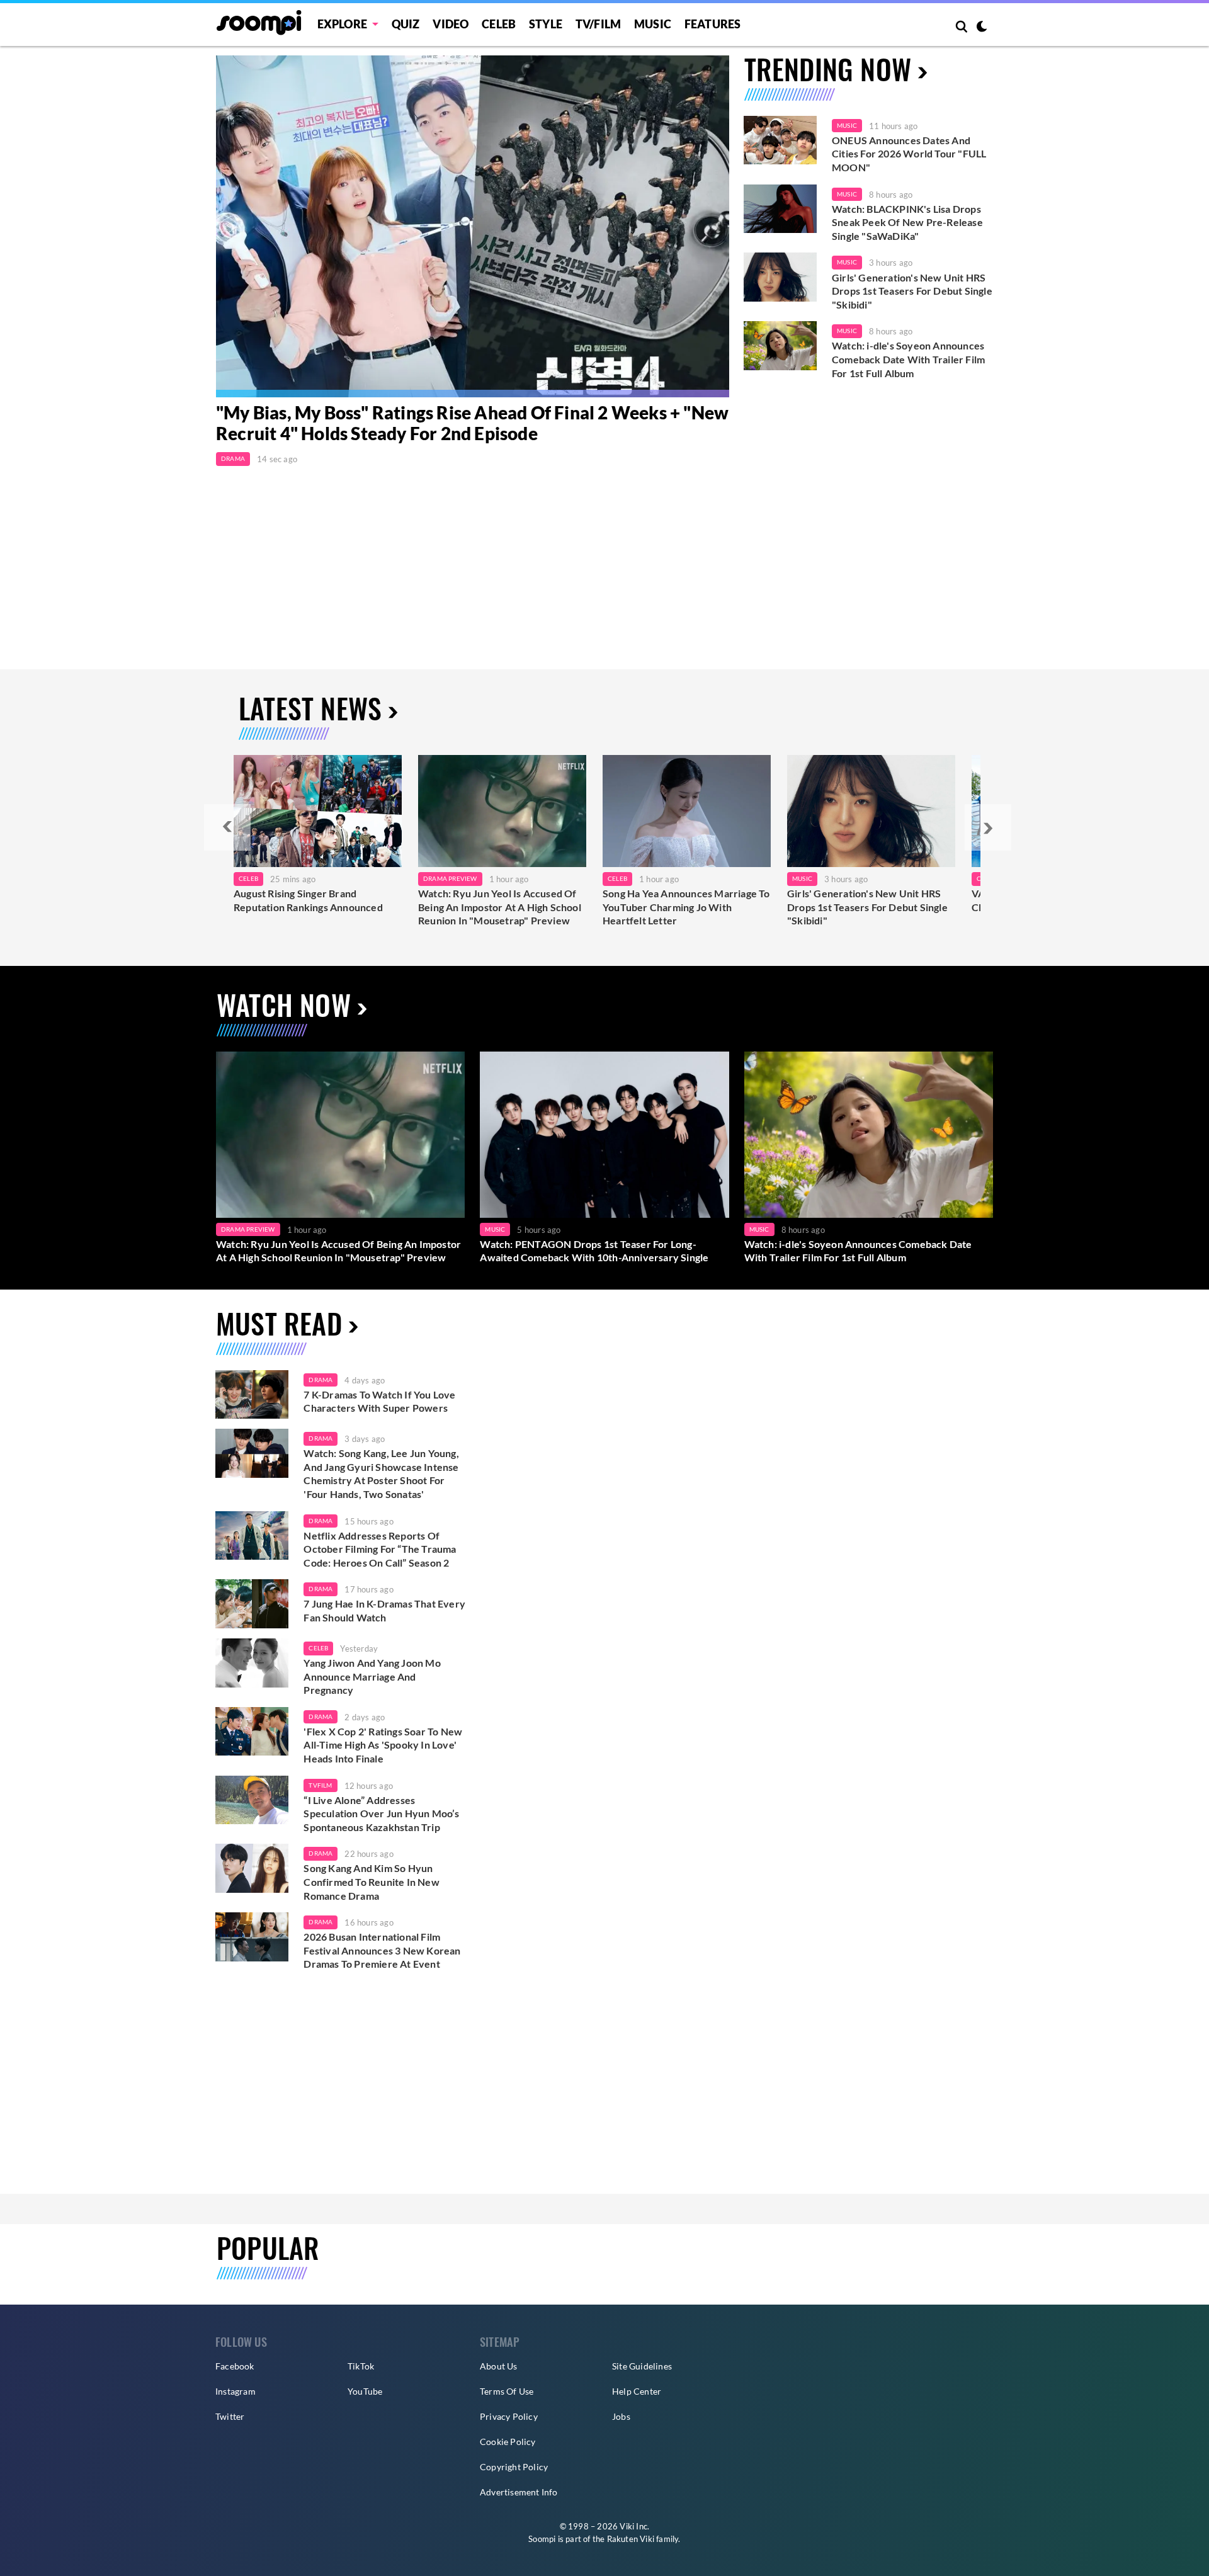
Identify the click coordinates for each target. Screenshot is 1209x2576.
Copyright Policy (514, 2467)
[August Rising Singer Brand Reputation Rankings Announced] (318, 811)
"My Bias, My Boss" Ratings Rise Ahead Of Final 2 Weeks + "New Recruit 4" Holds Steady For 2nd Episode (472, 423)
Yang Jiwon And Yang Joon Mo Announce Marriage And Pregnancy (372, 1676)
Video (451, 24)
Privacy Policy (509, 2416)
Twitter (230, 2416)
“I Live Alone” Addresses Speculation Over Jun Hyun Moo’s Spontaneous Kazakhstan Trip (381, 1813)
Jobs (621, 2416)
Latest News (310, 708)
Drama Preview (450, 878)
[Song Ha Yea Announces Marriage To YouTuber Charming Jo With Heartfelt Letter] (687, 811)
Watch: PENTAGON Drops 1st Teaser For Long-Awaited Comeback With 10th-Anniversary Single (594, 1251)
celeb (318, 1648)
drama (321, 1380)
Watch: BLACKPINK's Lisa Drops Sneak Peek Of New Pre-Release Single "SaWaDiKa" (907, 222)
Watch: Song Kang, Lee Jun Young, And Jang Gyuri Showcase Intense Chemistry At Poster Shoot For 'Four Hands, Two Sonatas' (381, 1473)
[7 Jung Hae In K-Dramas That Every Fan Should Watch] (252, 1604)
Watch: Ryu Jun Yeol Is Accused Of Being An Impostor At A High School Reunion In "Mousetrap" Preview (500, 907)
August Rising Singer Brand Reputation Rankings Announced (308, 900)
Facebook (235, 2366)
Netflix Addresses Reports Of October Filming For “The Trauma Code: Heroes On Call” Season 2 (380, 1549)
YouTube (365, 2391)
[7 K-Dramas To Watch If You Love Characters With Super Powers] (252, 1395)
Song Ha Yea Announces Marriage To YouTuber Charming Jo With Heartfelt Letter (686, 907)
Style (546, 24)
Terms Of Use (507, 2391)
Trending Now (828, 69)
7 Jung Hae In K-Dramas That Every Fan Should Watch (384, 1610)
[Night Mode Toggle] (982, 28)
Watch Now (284, 1005)
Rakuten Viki (631, 2539)
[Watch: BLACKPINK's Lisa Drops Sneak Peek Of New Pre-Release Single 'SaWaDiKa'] (780, 209)
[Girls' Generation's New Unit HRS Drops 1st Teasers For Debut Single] (871, 811)
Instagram (236, 2391)
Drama (233, 458)
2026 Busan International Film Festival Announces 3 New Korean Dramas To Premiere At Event (382, 1950)
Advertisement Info (519, 2492)
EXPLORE (342, 24)
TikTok (361, 2366)
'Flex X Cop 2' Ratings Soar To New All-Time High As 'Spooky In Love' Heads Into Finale (383, 1745)
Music (653, 24)
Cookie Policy (508, 2442)
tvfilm (320, 1785)
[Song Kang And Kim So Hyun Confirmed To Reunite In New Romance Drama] (252, 1868)
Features (713, 24)
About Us (499, 2366)
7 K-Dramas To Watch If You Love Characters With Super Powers (379, 1401)
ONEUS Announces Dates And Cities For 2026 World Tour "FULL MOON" (909, 154)
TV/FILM (598, 24)
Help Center (637, 2391)
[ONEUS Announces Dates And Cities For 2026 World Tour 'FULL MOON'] (780, 140)
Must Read (279, 1323)
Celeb (499, 24)
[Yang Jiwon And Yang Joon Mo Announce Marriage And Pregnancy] (252, 1663)
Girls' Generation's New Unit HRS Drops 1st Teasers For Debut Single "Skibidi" (912, 291)
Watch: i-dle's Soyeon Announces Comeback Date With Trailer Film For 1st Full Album (908, 359)
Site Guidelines (642, 2366)
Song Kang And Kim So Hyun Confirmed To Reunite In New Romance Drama (371, 1881)
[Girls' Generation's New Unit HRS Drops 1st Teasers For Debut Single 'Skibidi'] (780, 277)
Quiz (406, 24)
